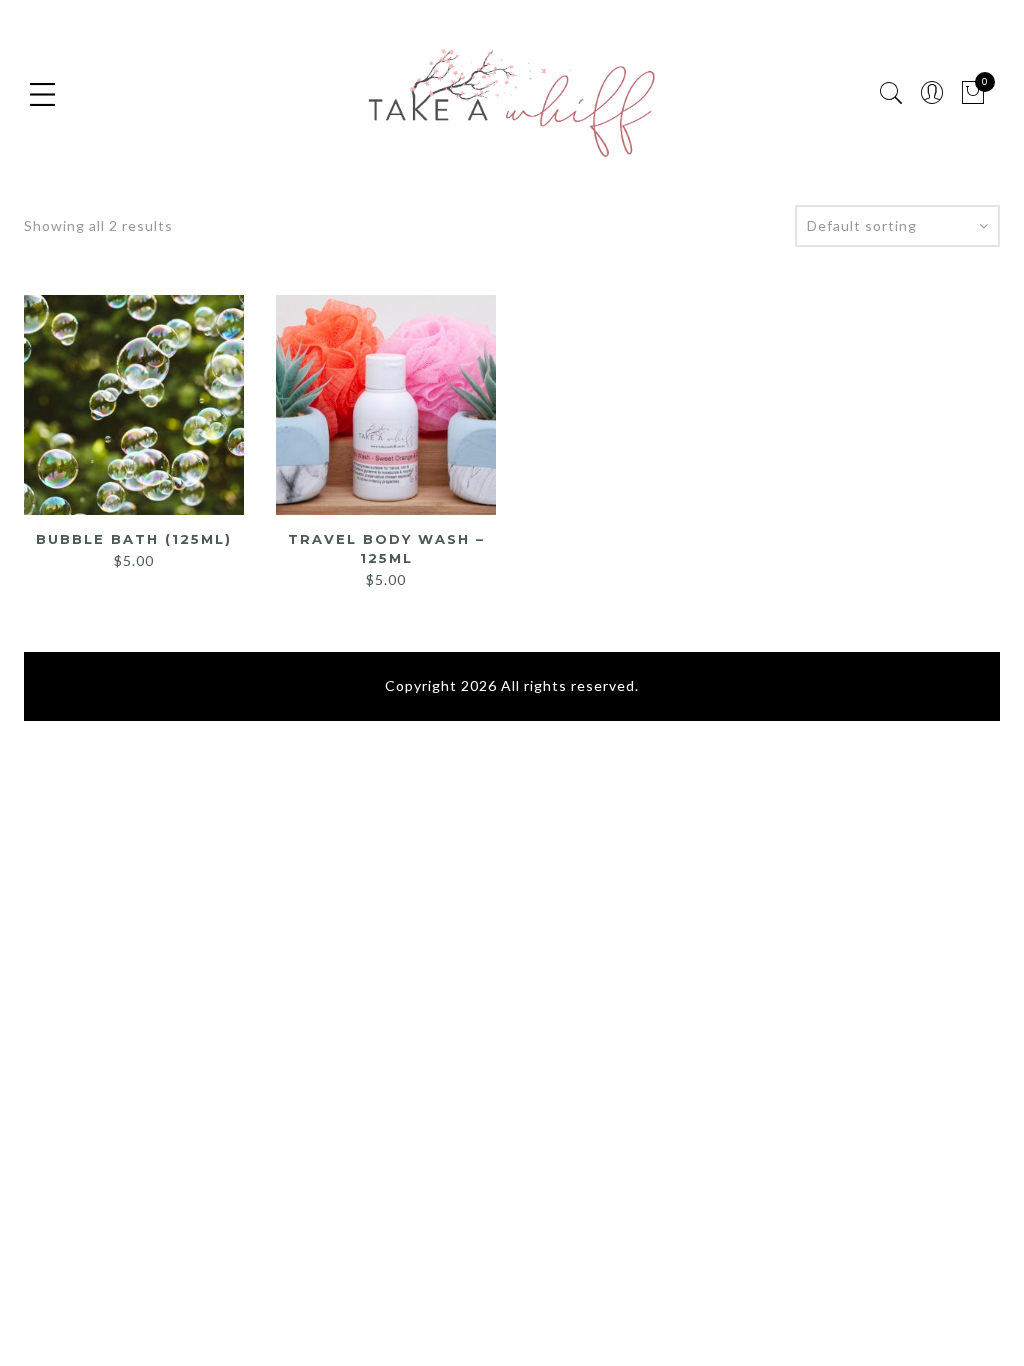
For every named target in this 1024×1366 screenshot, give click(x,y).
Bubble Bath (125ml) (134, 539)
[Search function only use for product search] (891, 93)
